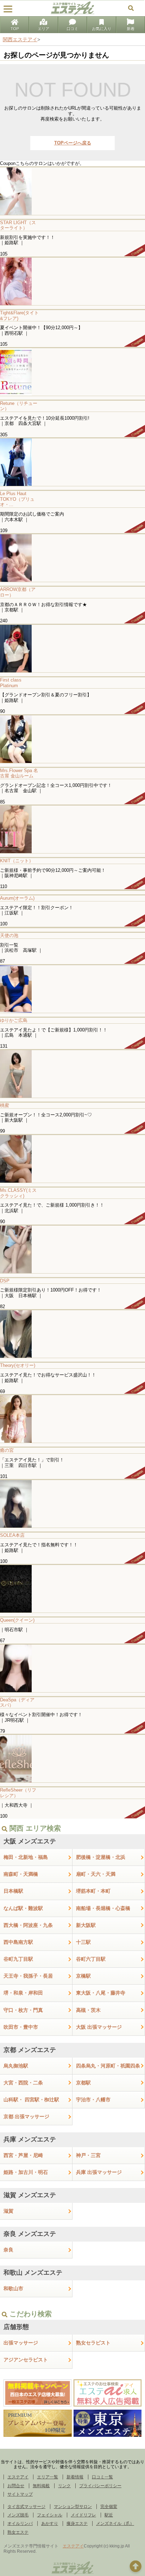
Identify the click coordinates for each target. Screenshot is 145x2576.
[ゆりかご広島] (72, 989)
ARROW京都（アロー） (18, 592)
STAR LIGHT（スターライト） (18, 225)
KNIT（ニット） (17, 861)
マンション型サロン (73, 2507)
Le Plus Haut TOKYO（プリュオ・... (17, 499)
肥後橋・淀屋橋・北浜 (101, 1857)
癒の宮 (7, 1450)
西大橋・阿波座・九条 (28, 1925)
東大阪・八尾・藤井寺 (101, 1993)
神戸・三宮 (88, 2155)
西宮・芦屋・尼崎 (23, 2155)
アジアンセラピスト (26, 2360)
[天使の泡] (72, 928)
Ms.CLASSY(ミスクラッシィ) (18, 1193)
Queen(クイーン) (17, 1620)
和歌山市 (13, 2288)
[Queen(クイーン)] (72, 1588)
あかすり (50, 2523)
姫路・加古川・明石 (26, 2172)
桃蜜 (5, 1105)
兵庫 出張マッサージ (99, 2172)
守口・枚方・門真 (23, 2010)
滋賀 (8, 2211)
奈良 (8, 2250)
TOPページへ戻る (73, 143)
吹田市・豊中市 (21, 2027)
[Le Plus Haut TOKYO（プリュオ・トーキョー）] (72, 462)
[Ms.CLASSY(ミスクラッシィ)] (72, 1158)
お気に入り (102, 29)
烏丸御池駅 (16, 2066)
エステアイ (18, 2477)
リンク (64, 2486)
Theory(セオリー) (18, 1365)
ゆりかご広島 (14, 1020)
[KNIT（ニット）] (72, 829)
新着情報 (75, 2477)
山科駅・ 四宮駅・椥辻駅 (31, 2100)
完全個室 (109, 2507)
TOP (15, 29)
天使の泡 (9, 935)
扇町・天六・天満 (96, 1874)
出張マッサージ (21, 2343)
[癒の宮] (72, 1419)
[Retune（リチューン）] (72, 372)
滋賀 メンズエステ (30, 2195)
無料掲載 (41, 2486)
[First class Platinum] (72, 648)
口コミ (72, 29)
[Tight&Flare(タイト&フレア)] (72, 281)
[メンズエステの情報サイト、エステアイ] (72, 13)
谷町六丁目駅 (91, 1959)
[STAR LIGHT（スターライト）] (72, 191)
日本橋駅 (13, 1891)
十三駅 (83, 1942)
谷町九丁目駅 (18, 1959)
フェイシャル (50, 2515)
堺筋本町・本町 (93, 1891)
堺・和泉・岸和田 (23, 1993)
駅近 (109, 2515)
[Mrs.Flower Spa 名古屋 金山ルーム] (72, 739)
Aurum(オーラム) (17, 898)
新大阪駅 (86, 1925)
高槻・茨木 (88, 2010)
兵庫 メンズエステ (30, 2139)
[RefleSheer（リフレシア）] (72, 1758)
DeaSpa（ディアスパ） (17, 1703)
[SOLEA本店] (72, 1503)
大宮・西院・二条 (23, 2083)
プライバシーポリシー (100, 2486)
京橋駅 (83, 1976)
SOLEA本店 (12, 1535)
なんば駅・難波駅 (23, 1908)
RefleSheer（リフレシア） (18, 1793)
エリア (43, 29)
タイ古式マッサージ (26, 2507)
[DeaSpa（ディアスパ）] (72, 1668)
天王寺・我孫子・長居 (28, 1976)
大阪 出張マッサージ (99, 2027)
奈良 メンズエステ (30, 2234)
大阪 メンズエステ (30, 1841)
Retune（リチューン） (19, 406)
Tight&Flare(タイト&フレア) (19, 316)
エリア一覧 (48, 2477)
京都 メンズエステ (30, 2050)
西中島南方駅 (18, 1942)
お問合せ (16, 2486)
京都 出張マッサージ (26, 2116)
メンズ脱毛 (18, 2515)
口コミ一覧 (102, 2477)
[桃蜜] (72, 1074)
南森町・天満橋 (21, 1874)
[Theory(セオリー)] (72, 1334)
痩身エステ (77, 2523)
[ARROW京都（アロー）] (72, 558)
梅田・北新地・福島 (26, 1857)
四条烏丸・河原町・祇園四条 (108, 2066)
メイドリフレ (83, 2515)
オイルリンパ (20, 2523)
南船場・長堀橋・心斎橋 (103, 1908)
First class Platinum (11, 683)
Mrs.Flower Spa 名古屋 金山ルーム (19, 773)
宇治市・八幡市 (93, 2100)
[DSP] (72, 1249)
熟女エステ (18, 2532)
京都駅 (83, 2083)
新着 (131, 29)
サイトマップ (20, 2494)
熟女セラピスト (93, 2343)
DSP (5, 1281)
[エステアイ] (72, 2574)
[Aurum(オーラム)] (72, 890)
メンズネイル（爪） (115, 2523)
